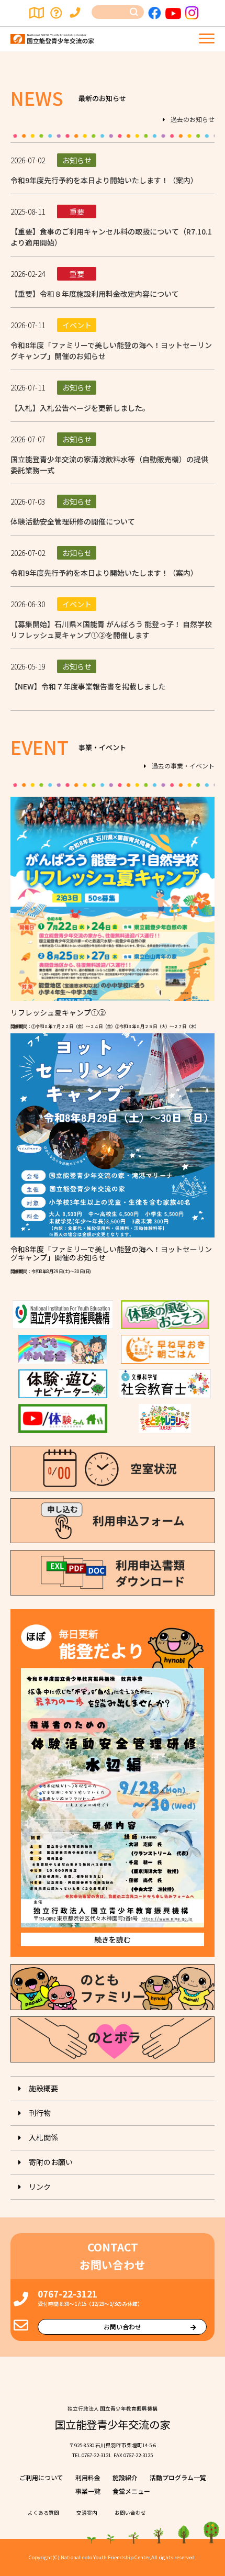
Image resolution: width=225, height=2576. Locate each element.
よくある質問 (57, 13)
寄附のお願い (51, 2162)
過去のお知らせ (193, 120)
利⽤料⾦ (88, 2477)
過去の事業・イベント (183, 766)
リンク (40, 2187)
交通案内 (37, 13)
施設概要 (43, 2088)
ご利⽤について (41, 2477)
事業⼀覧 (88, 2491)
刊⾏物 (40, 2113)
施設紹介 (125, 2477)
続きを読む (113, 1939)
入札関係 (43, 2137)
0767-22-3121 (67, 2294)
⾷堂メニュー (131, 2491)
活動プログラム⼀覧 (178, 2477)
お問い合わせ (77, 13)
